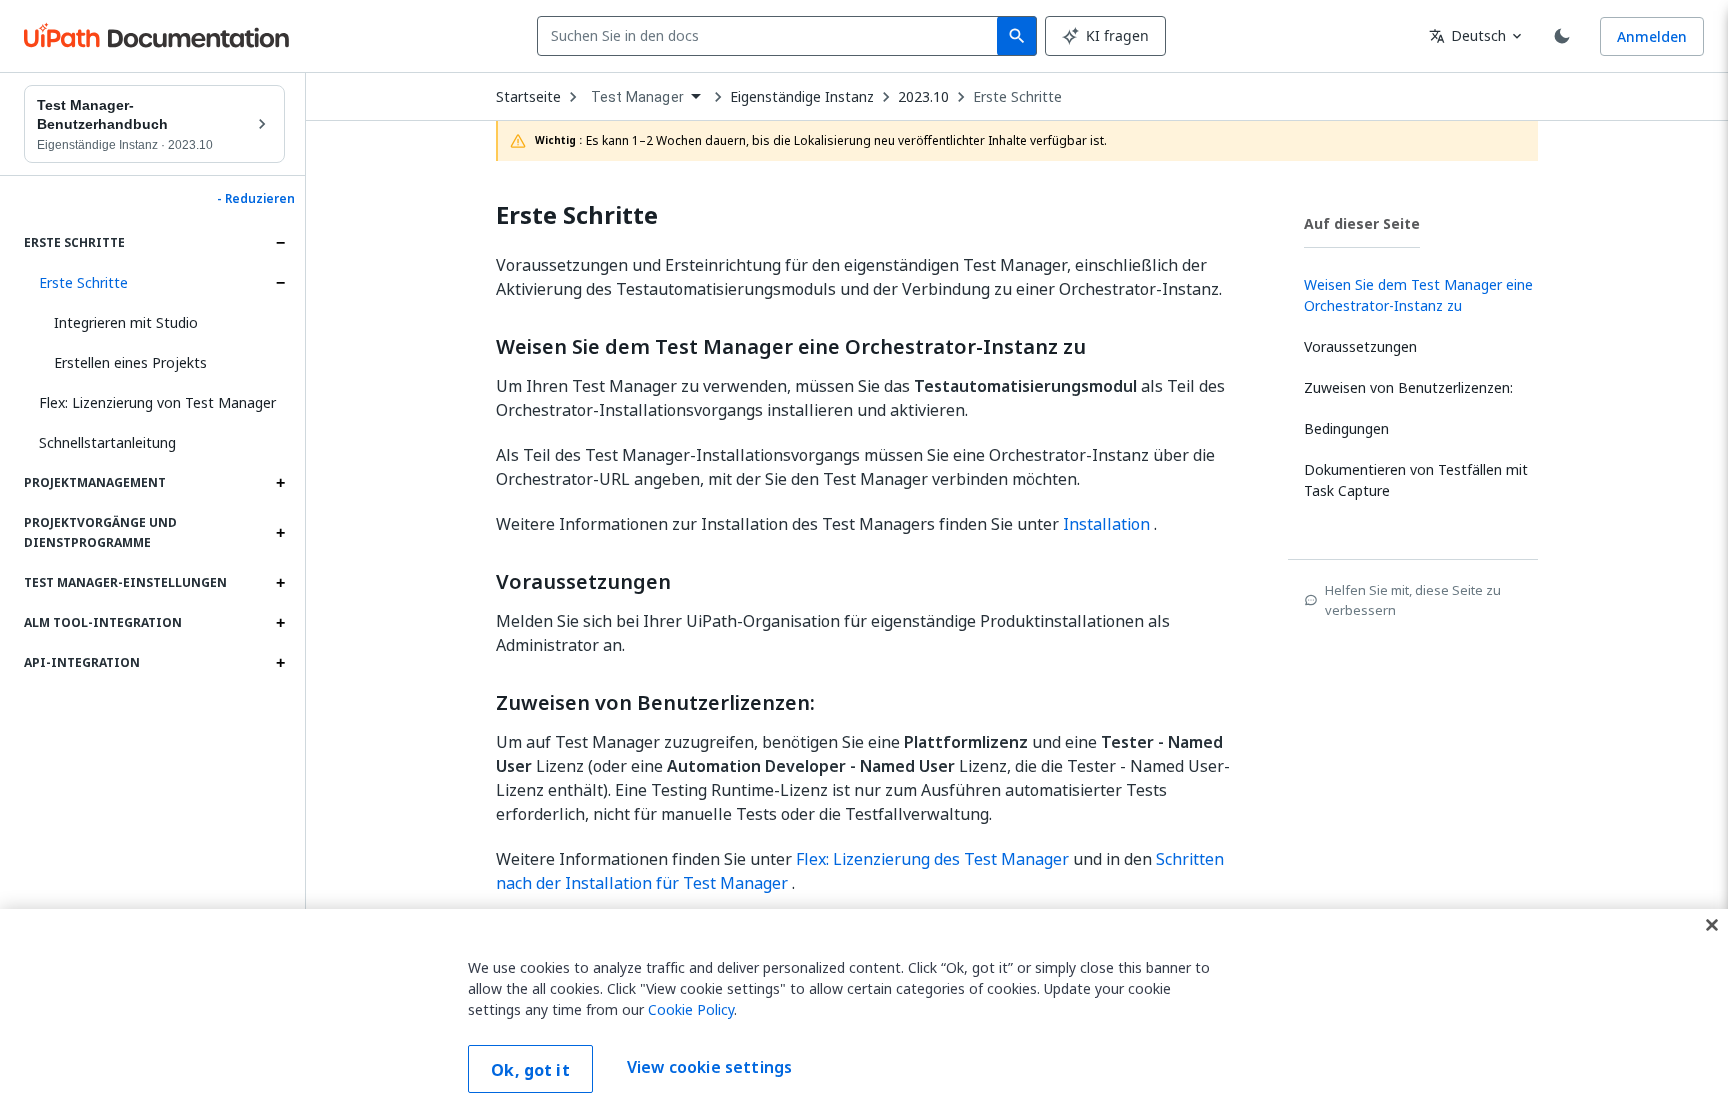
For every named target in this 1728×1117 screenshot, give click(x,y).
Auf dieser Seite (1362, 223)
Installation (1106, 524)
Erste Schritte (83, 282)
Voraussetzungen (583, 582)
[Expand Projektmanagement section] (280, 483)
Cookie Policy (691, 1009)
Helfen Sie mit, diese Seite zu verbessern (1413, 600)
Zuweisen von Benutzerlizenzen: (655, 703)
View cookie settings (709, 1067)
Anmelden (1652, 36)
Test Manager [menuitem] (637, 97)
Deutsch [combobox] (1467, 35)
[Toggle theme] (1562, 36)
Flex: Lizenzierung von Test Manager (157, 402)
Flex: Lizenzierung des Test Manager (932, 859)
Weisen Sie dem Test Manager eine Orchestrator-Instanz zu (791, 347)
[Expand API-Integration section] (280, 663)
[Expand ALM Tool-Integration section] (280, 623)
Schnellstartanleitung (107, 442)
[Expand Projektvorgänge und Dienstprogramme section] (280, 533)
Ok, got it (530, 1070)
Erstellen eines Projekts (130, 362)
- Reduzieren (256, 199)
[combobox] (771, 36)
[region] (864, 1013)
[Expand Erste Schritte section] (280, 243)
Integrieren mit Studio (126, 322)
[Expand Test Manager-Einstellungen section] (280, 583)
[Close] (1712, 925)
